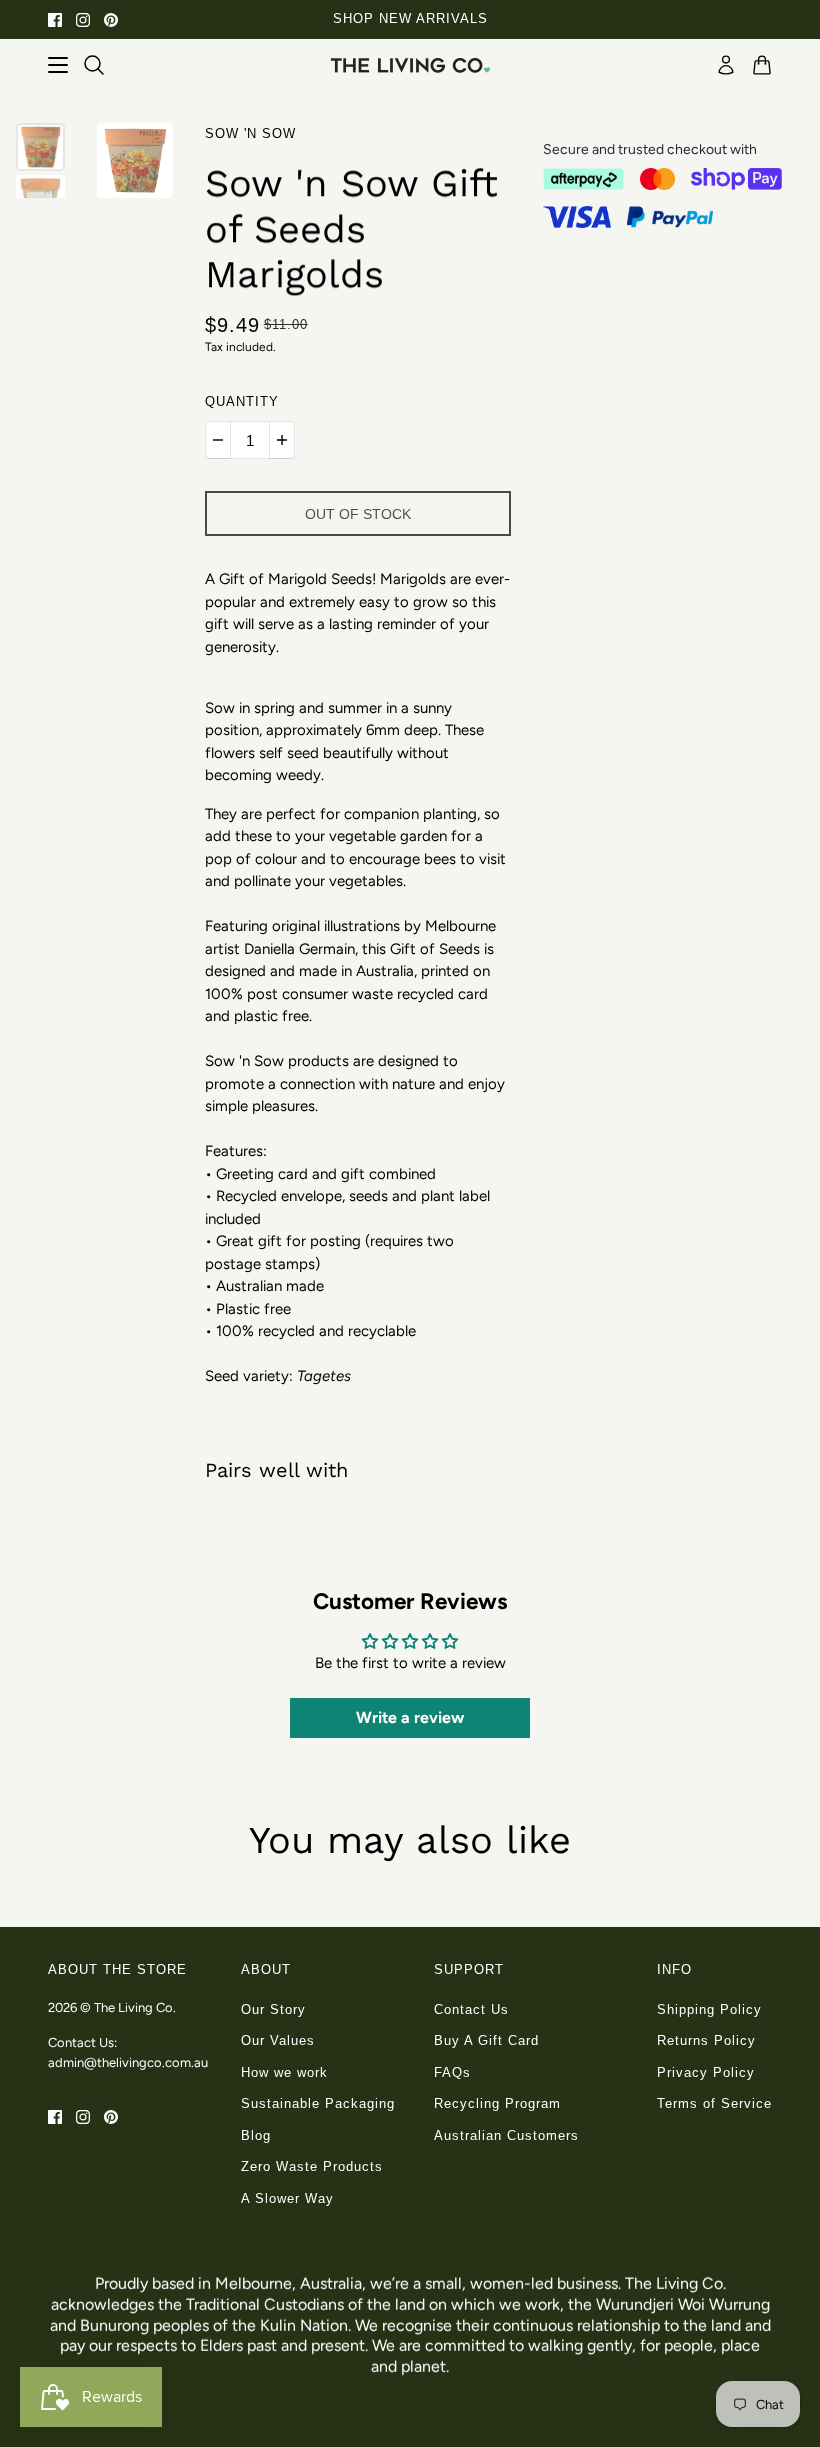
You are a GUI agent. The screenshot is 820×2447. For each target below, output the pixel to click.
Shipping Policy (709, 2009)
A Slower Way (287, 2198)
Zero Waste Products (312, 2166)
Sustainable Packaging (318, 2103)
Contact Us (471, 2009)
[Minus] (218, 440)
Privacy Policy (706, 2072)
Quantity (242, 401)
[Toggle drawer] (58, 65)
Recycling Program (497, 2103)
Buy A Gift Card (486, 2040)
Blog (256, 2135)
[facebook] (55, 19)
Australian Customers (506, 2135)
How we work (284, 2072)
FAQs (452, 2072)
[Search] (94, 65)
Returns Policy (706, 2040)
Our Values (278, 2040)
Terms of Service (714, 2103)
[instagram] (83, 19)
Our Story (273, 2009)
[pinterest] (111, 19)
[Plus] (282, 440)
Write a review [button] (410, 1717)
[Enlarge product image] (135, 161)
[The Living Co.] (410, 65)
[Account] (726, 65)
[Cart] (762, 65)
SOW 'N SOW (250, 133)
